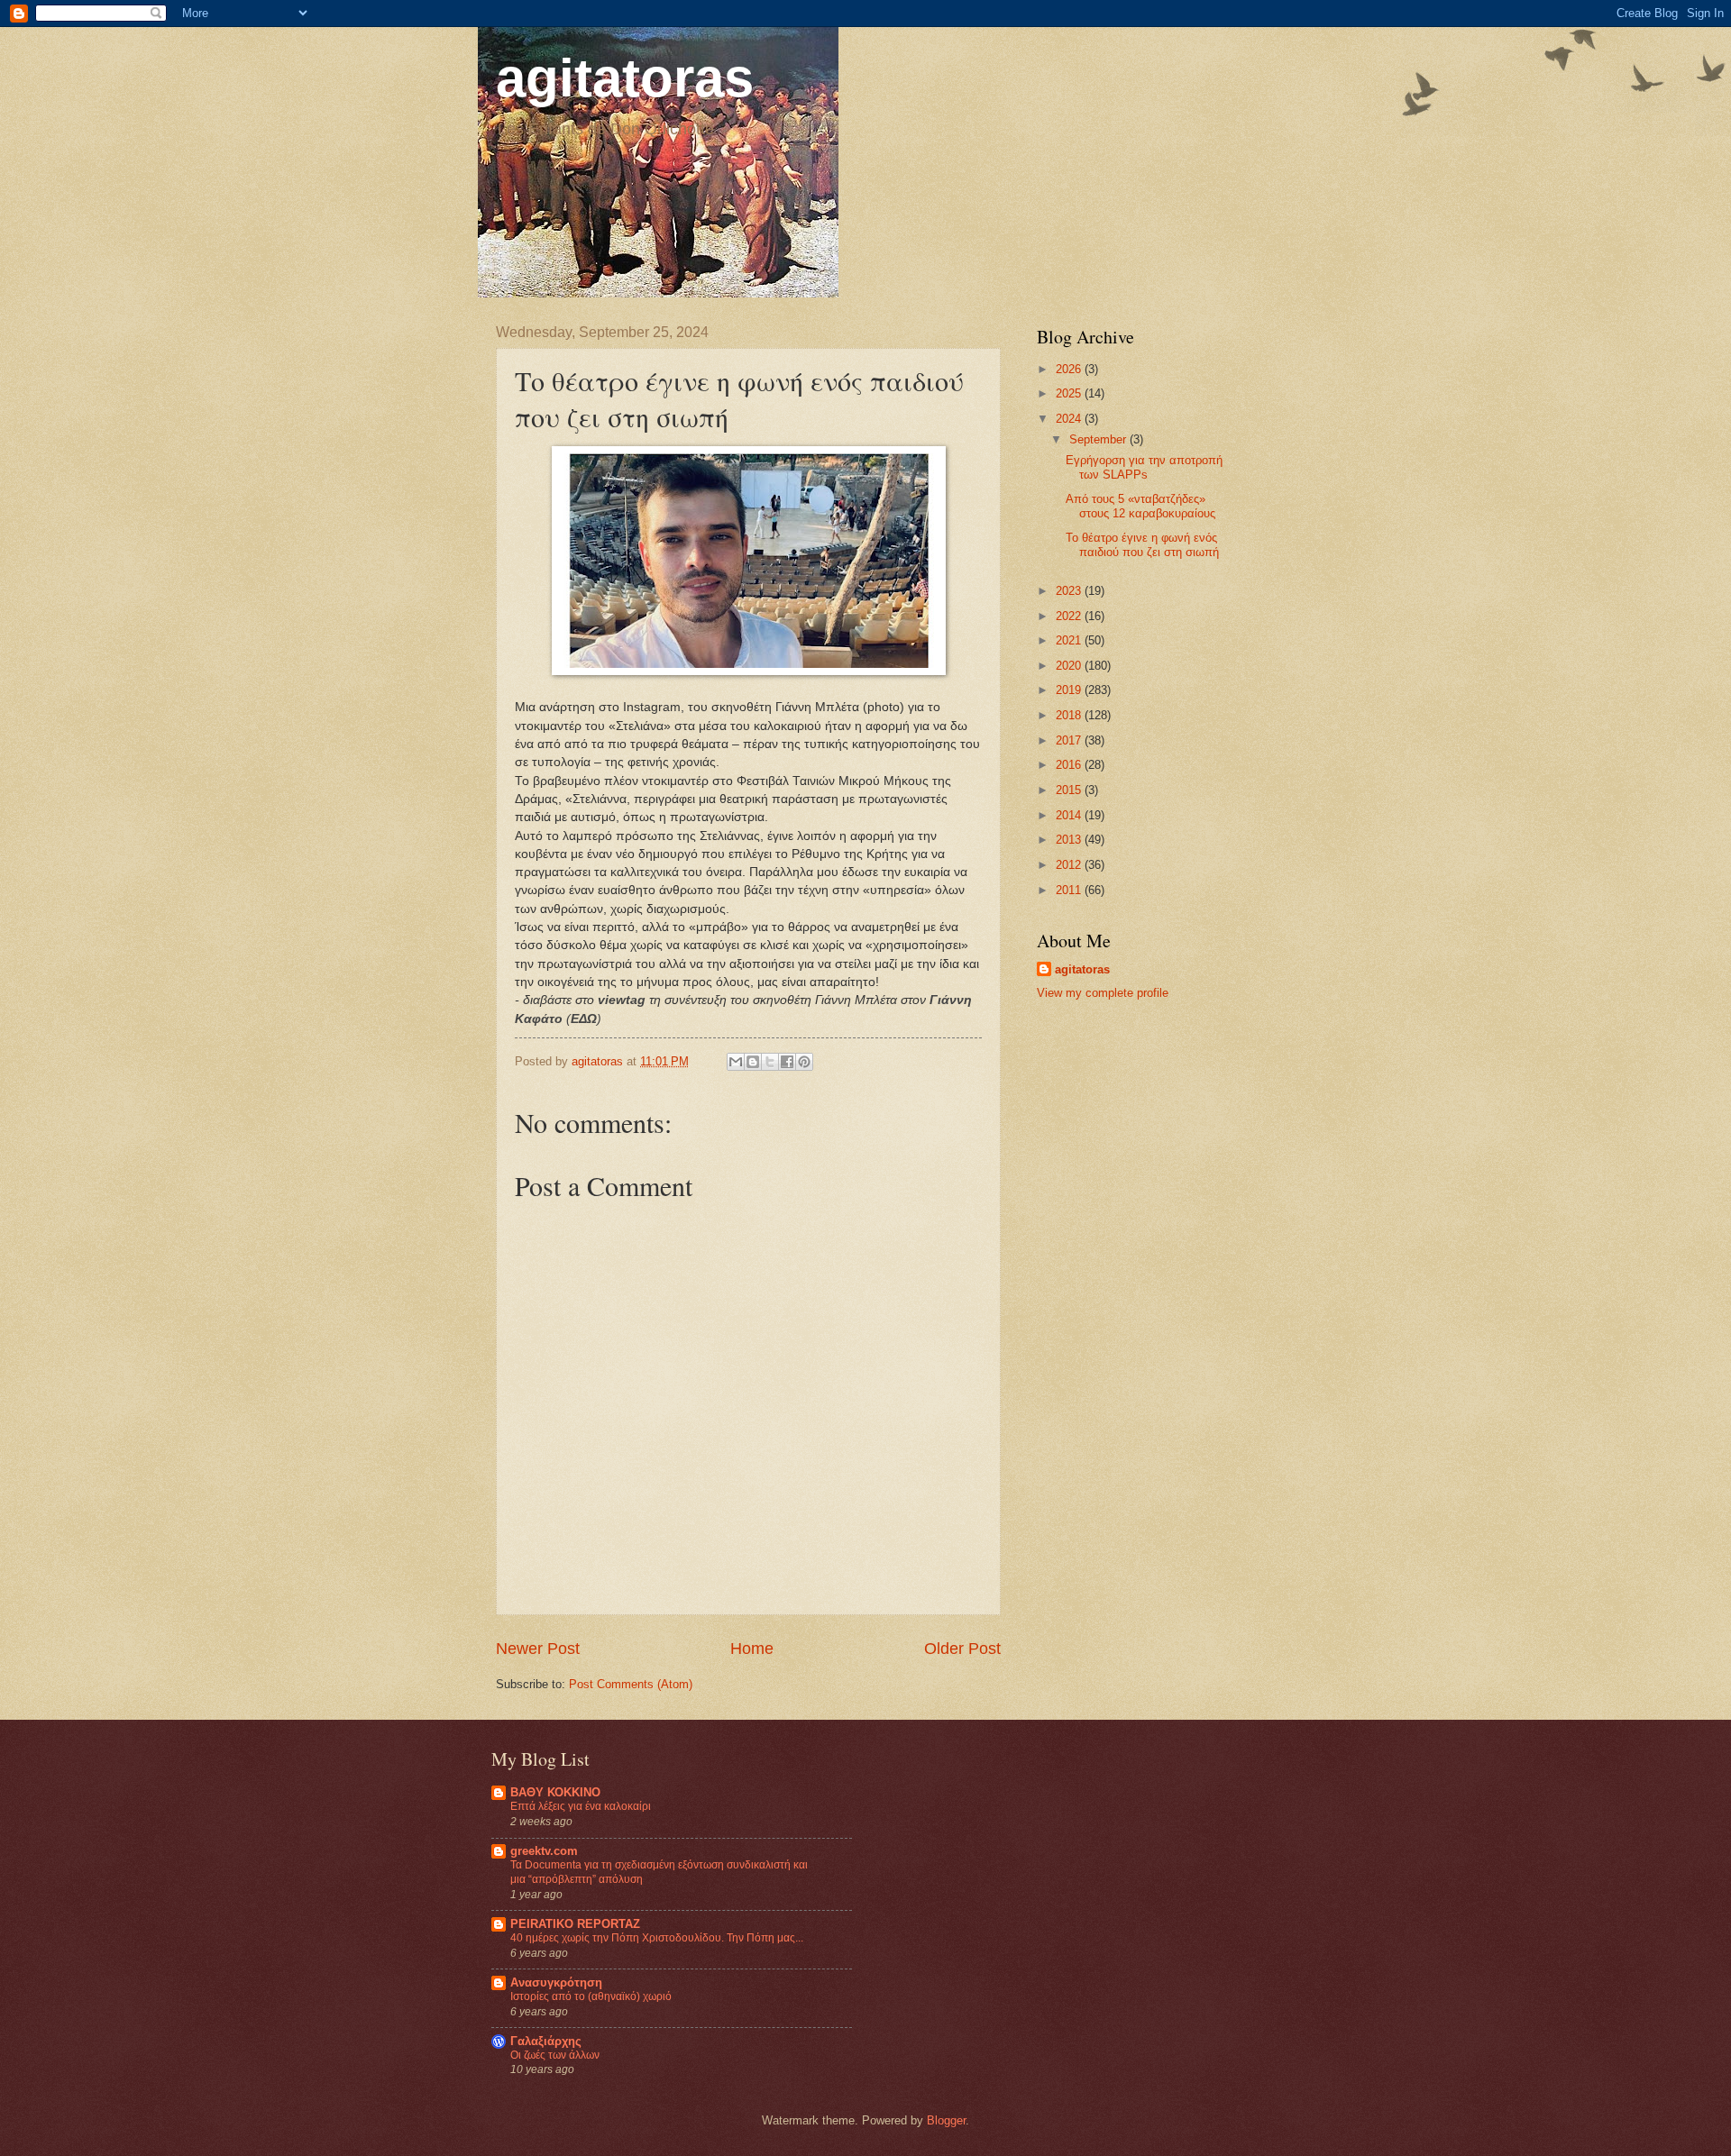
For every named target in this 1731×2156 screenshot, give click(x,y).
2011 (1070, 890)
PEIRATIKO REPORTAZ (575, 1924)
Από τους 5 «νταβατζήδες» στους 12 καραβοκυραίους (1140, 506)
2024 (1070, 419)
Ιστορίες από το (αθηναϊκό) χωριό (591, 1996)
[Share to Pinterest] (804, 1062)
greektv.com (544, 1851)
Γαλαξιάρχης (546, 2041)
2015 (1070, 790)
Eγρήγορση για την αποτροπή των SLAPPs (1144, 467)
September (1099, 439)
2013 (1070, 840)
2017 (1070, 740)
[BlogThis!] (753, 1062)
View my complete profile (1103, 993)
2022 (1070, 616)
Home (752, 1649)
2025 (1070, 393)
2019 (1070, 690)
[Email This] (736, 1062)
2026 (1070, 369)
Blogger (946, 2120)
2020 (1070, 666)
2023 (1070, 591)
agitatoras (625, 78)
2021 (1070, 640)
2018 (1070, 715)
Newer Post (538, 1649)
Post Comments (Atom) (631, 1684)
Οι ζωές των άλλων (555, 2055)
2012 (1070, 865)
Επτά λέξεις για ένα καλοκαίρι (581, 1806)
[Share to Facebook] (787, 1062)
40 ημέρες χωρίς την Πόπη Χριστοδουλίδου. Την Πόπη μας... (657, 1938)
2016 (1070, 765)
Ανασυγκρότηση (556, 1982)
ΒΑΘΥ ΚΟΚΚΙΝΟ (555, 1792)
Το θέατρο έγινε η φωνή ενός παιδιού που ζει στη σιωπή (1142, 544)
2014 (1070, 815)
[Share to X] (770, 1062)
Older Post (962, 1649)
